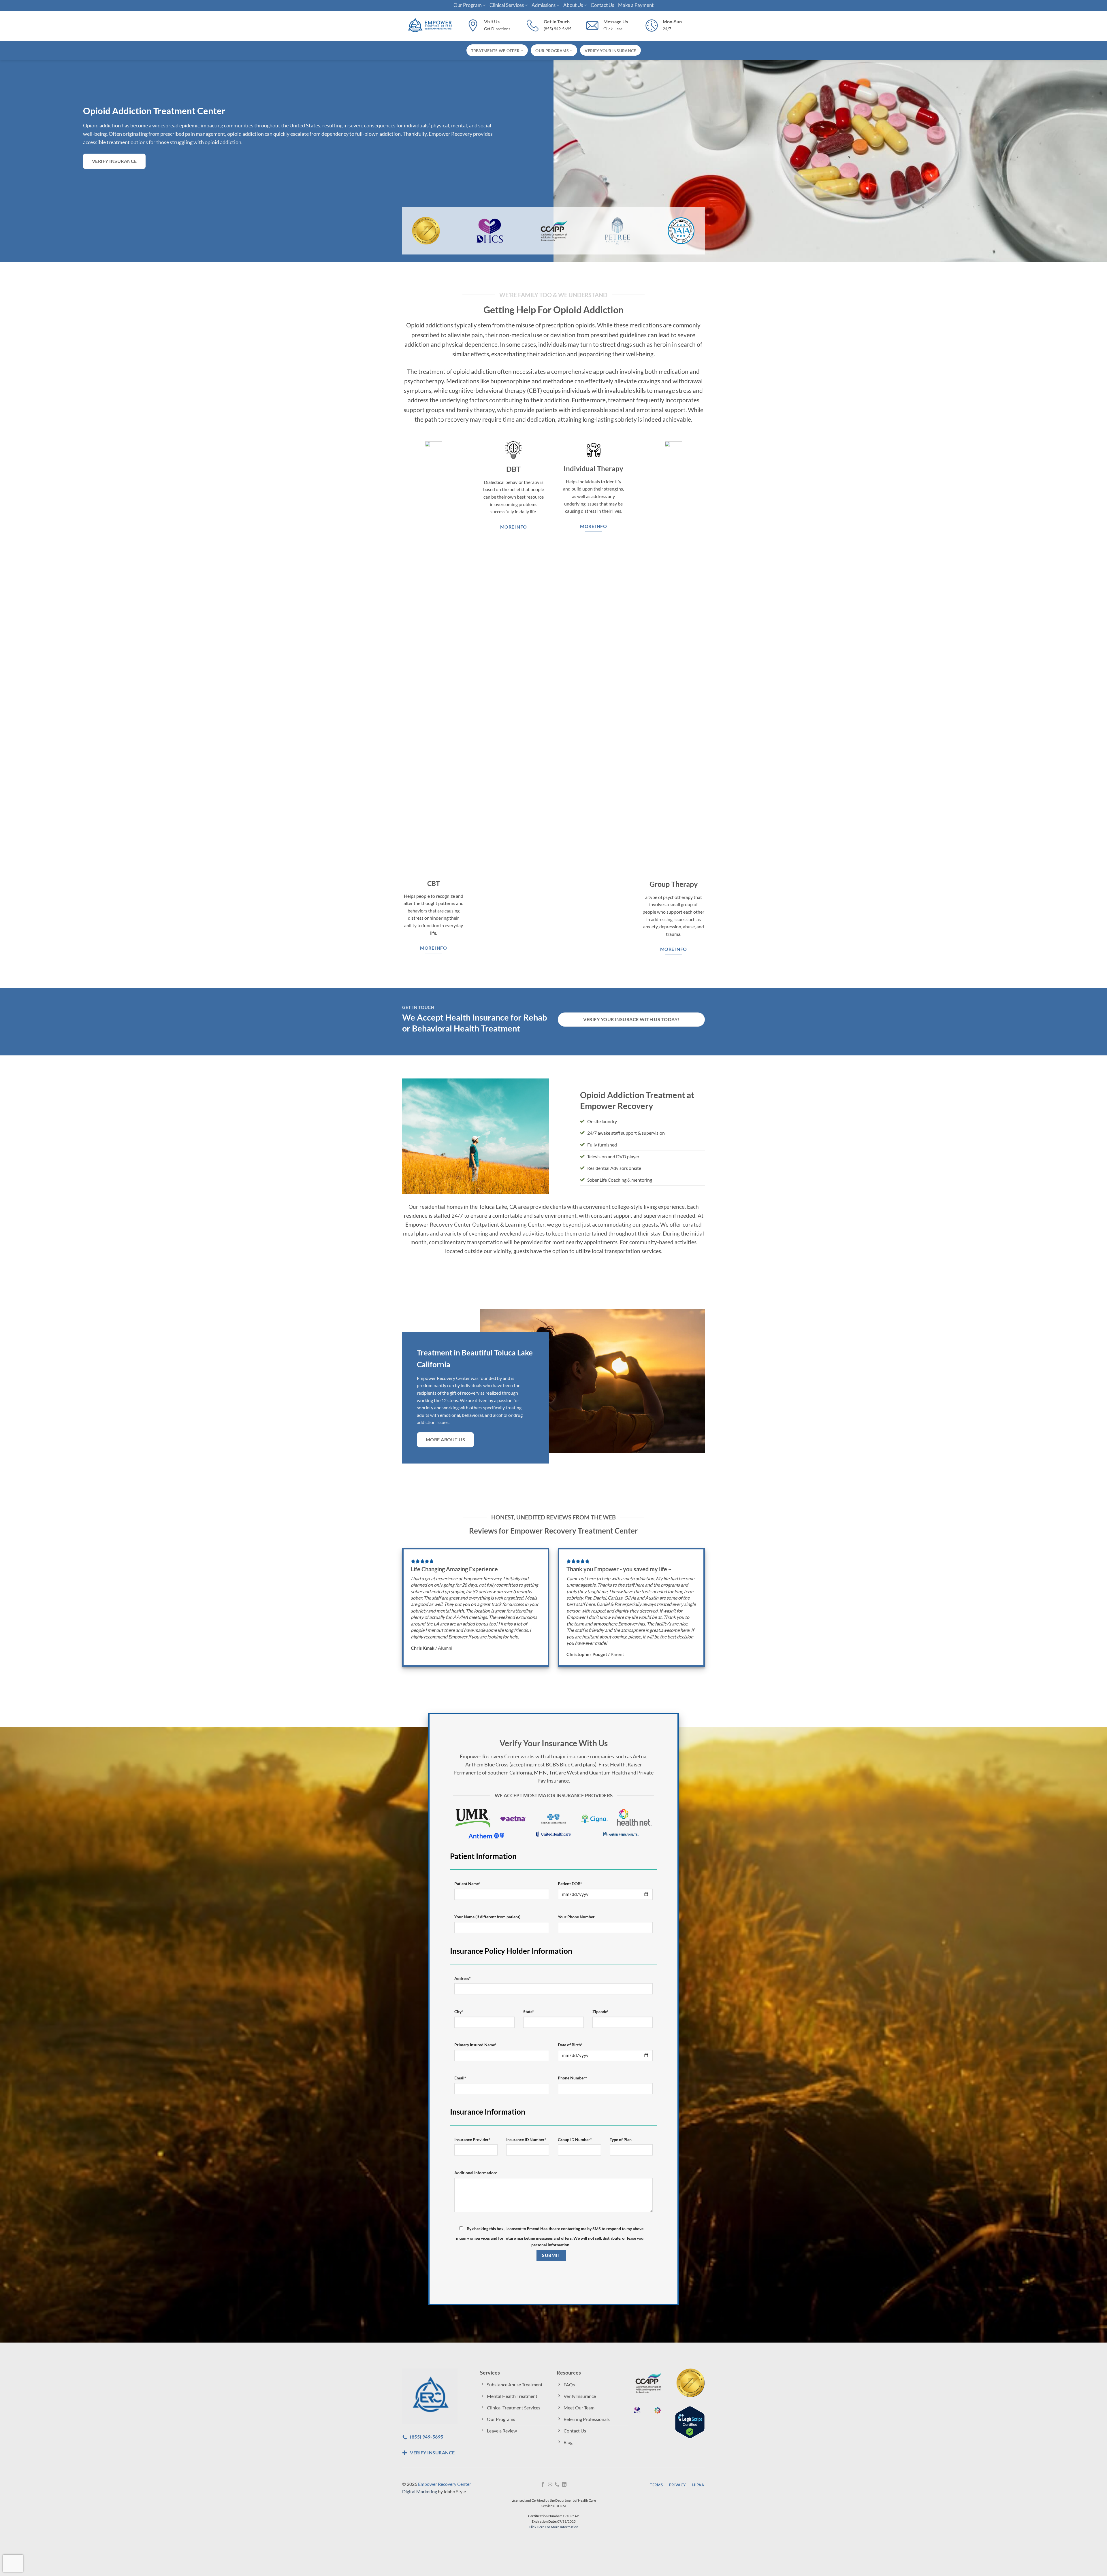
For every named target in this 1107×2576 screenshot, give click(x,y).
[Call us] (557, 2485)
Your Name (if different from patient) (487, 1917)
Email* (460, 2078)
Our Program (468, 5)
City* (459, 2012)
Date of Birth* (570, 2045)
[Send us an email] (550, 2485)
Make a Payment (636, 5)
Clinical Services (507, 5)
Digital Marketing (420, 2491)
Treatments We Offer (495, 51)
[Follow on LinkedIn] (564, 2485)
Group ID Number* (575, 2140)
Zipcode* (600, 2012)
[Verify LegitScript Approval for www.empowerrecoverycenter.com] (690, 2421)
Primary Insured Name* (475, 2045)
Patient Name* (467, 1884)
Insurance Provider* (472, 2140)
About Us (573, 5)
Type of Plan (621, 2140)
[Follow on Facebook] (543, 2485)
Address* (463, 1978)
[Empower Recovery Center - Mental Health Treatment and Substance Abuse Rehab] (430, 26)
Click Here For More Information (553, 2527)
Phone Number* (572, 2078)
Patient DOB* (570, 1884)
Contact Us (602, 5)
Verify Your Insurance (610, 51)
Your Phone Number (576, 1917)
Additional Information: (476, 2173)
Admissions (544, 5)
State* (529, 2012)
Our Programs (552, 51)
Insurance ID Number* (526, 2140)
